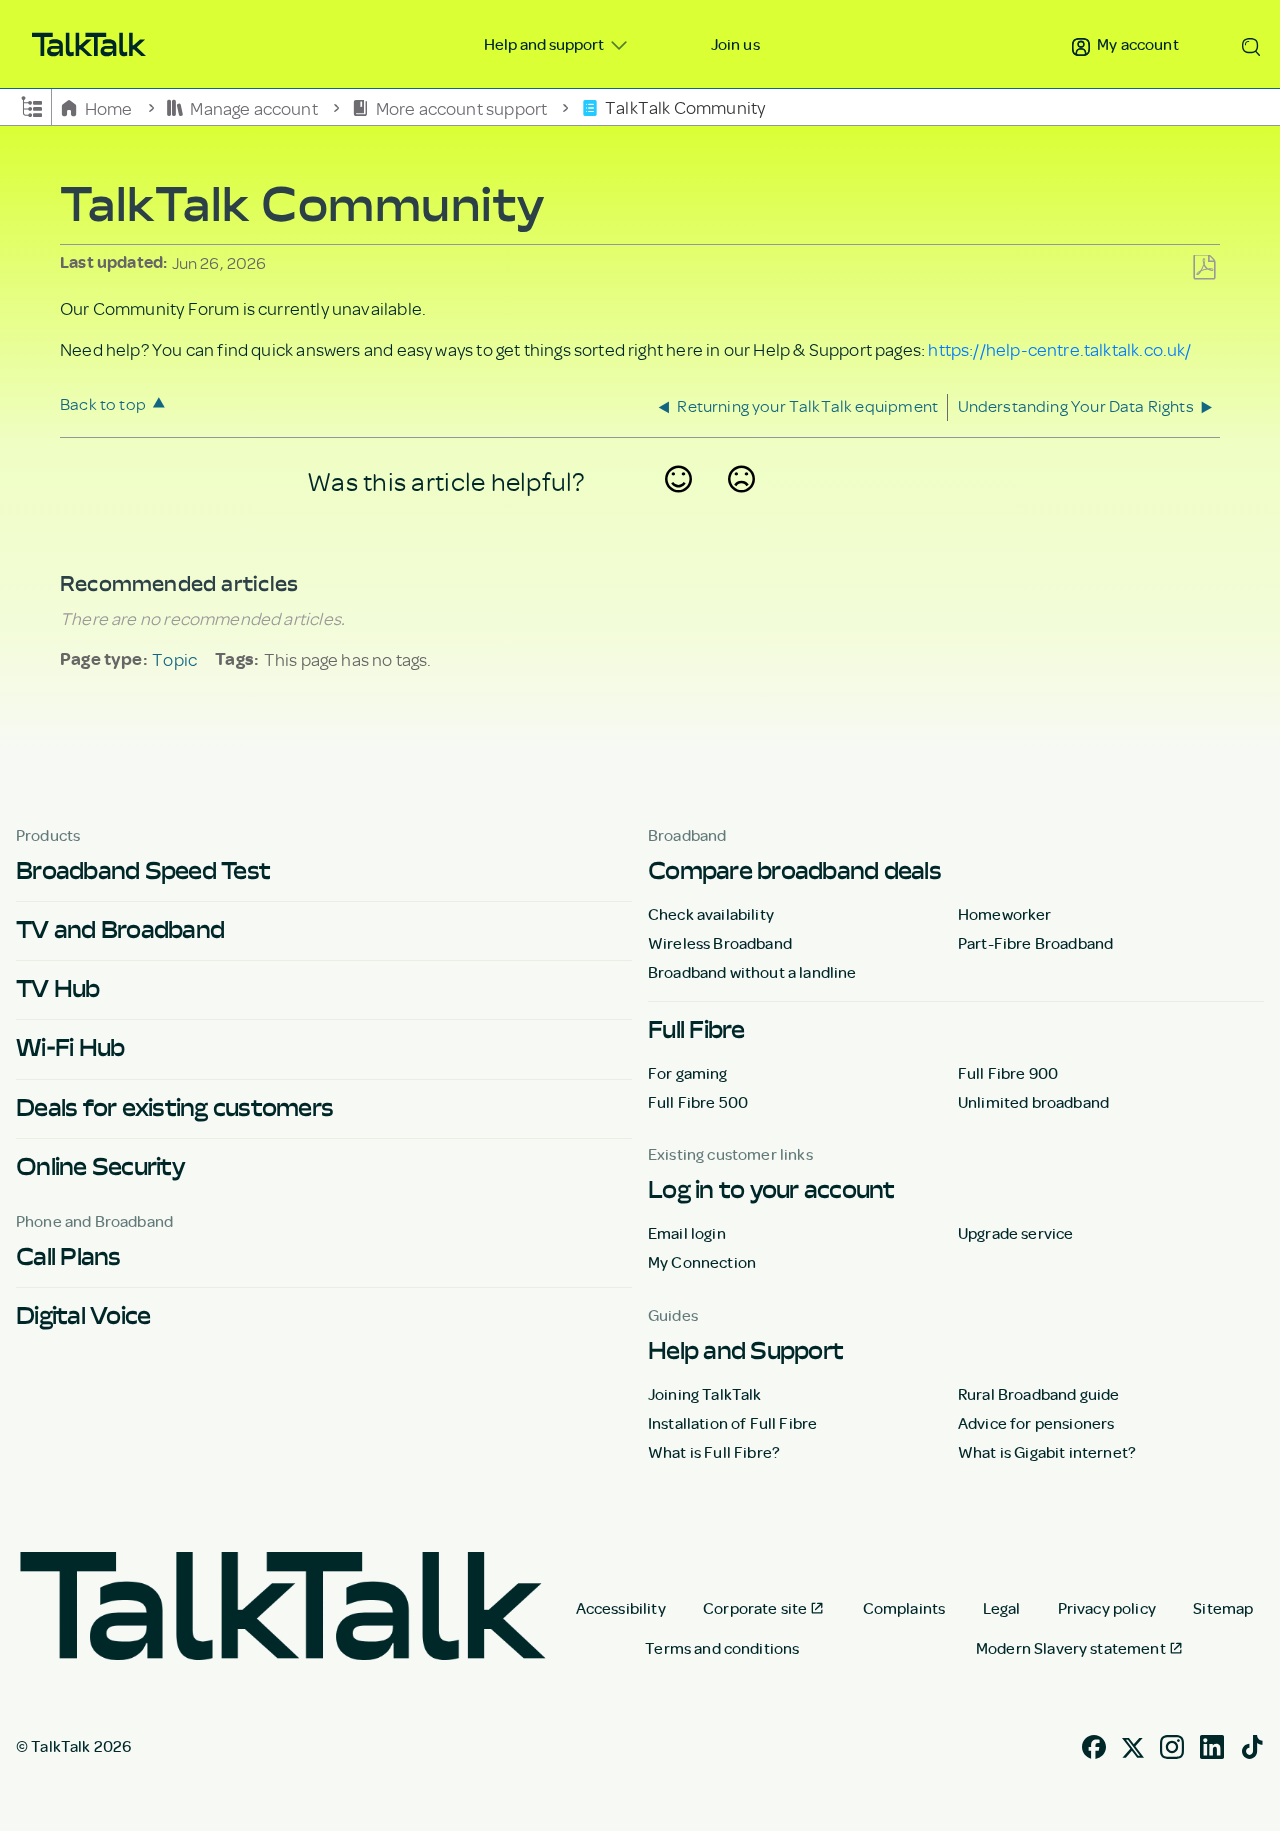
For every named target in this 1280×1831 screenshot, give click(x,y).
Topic (174, 659)
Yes (679, 505)
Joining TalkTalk (705, 1394)
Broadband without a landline (752, 972)
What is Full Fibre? (714, 1452)
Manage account (254, 107)
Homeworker (1005, 914)
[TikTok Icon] (1252, 1744)
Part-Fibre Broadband (1035, 943)
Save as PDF (1204, 268)
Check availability (711, 914)
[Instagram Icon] (1172, 1744)
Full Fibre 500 (698, 1102)
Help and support (545, 44)
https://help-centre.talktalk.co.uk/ (1059, 349)
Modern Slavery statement (1071, 1648)
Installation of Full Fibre (732, 1423)
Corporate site (755, 1608)
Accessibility (621, 1608)
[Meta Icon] (1133, 1744)
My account (1136, 44)
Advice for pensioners (1036, 1423)
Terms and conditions (722, 1648)
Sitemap (1223, 1608)
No (742, 505)
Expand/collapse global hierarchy (32, 105)
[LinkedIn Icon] (1212, 1744)
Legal (1002, 1608)
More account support (461, 107)
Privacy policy (1107, 1608)
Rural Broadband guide (1038, 1394)
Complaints (904, 1608)
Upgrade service (1015, 1233)
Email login (687, 1233)
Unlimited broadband (1033, 1102)
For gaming (688, 1073)
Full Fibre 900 (1008, 1073)
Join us (735, 44)
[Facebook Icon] (1094, 1744)
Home (108, 107)
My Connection (702, 1262)
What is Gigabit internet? (1047, 1452)
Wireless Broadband (720, 943)
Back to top (103, 403)
